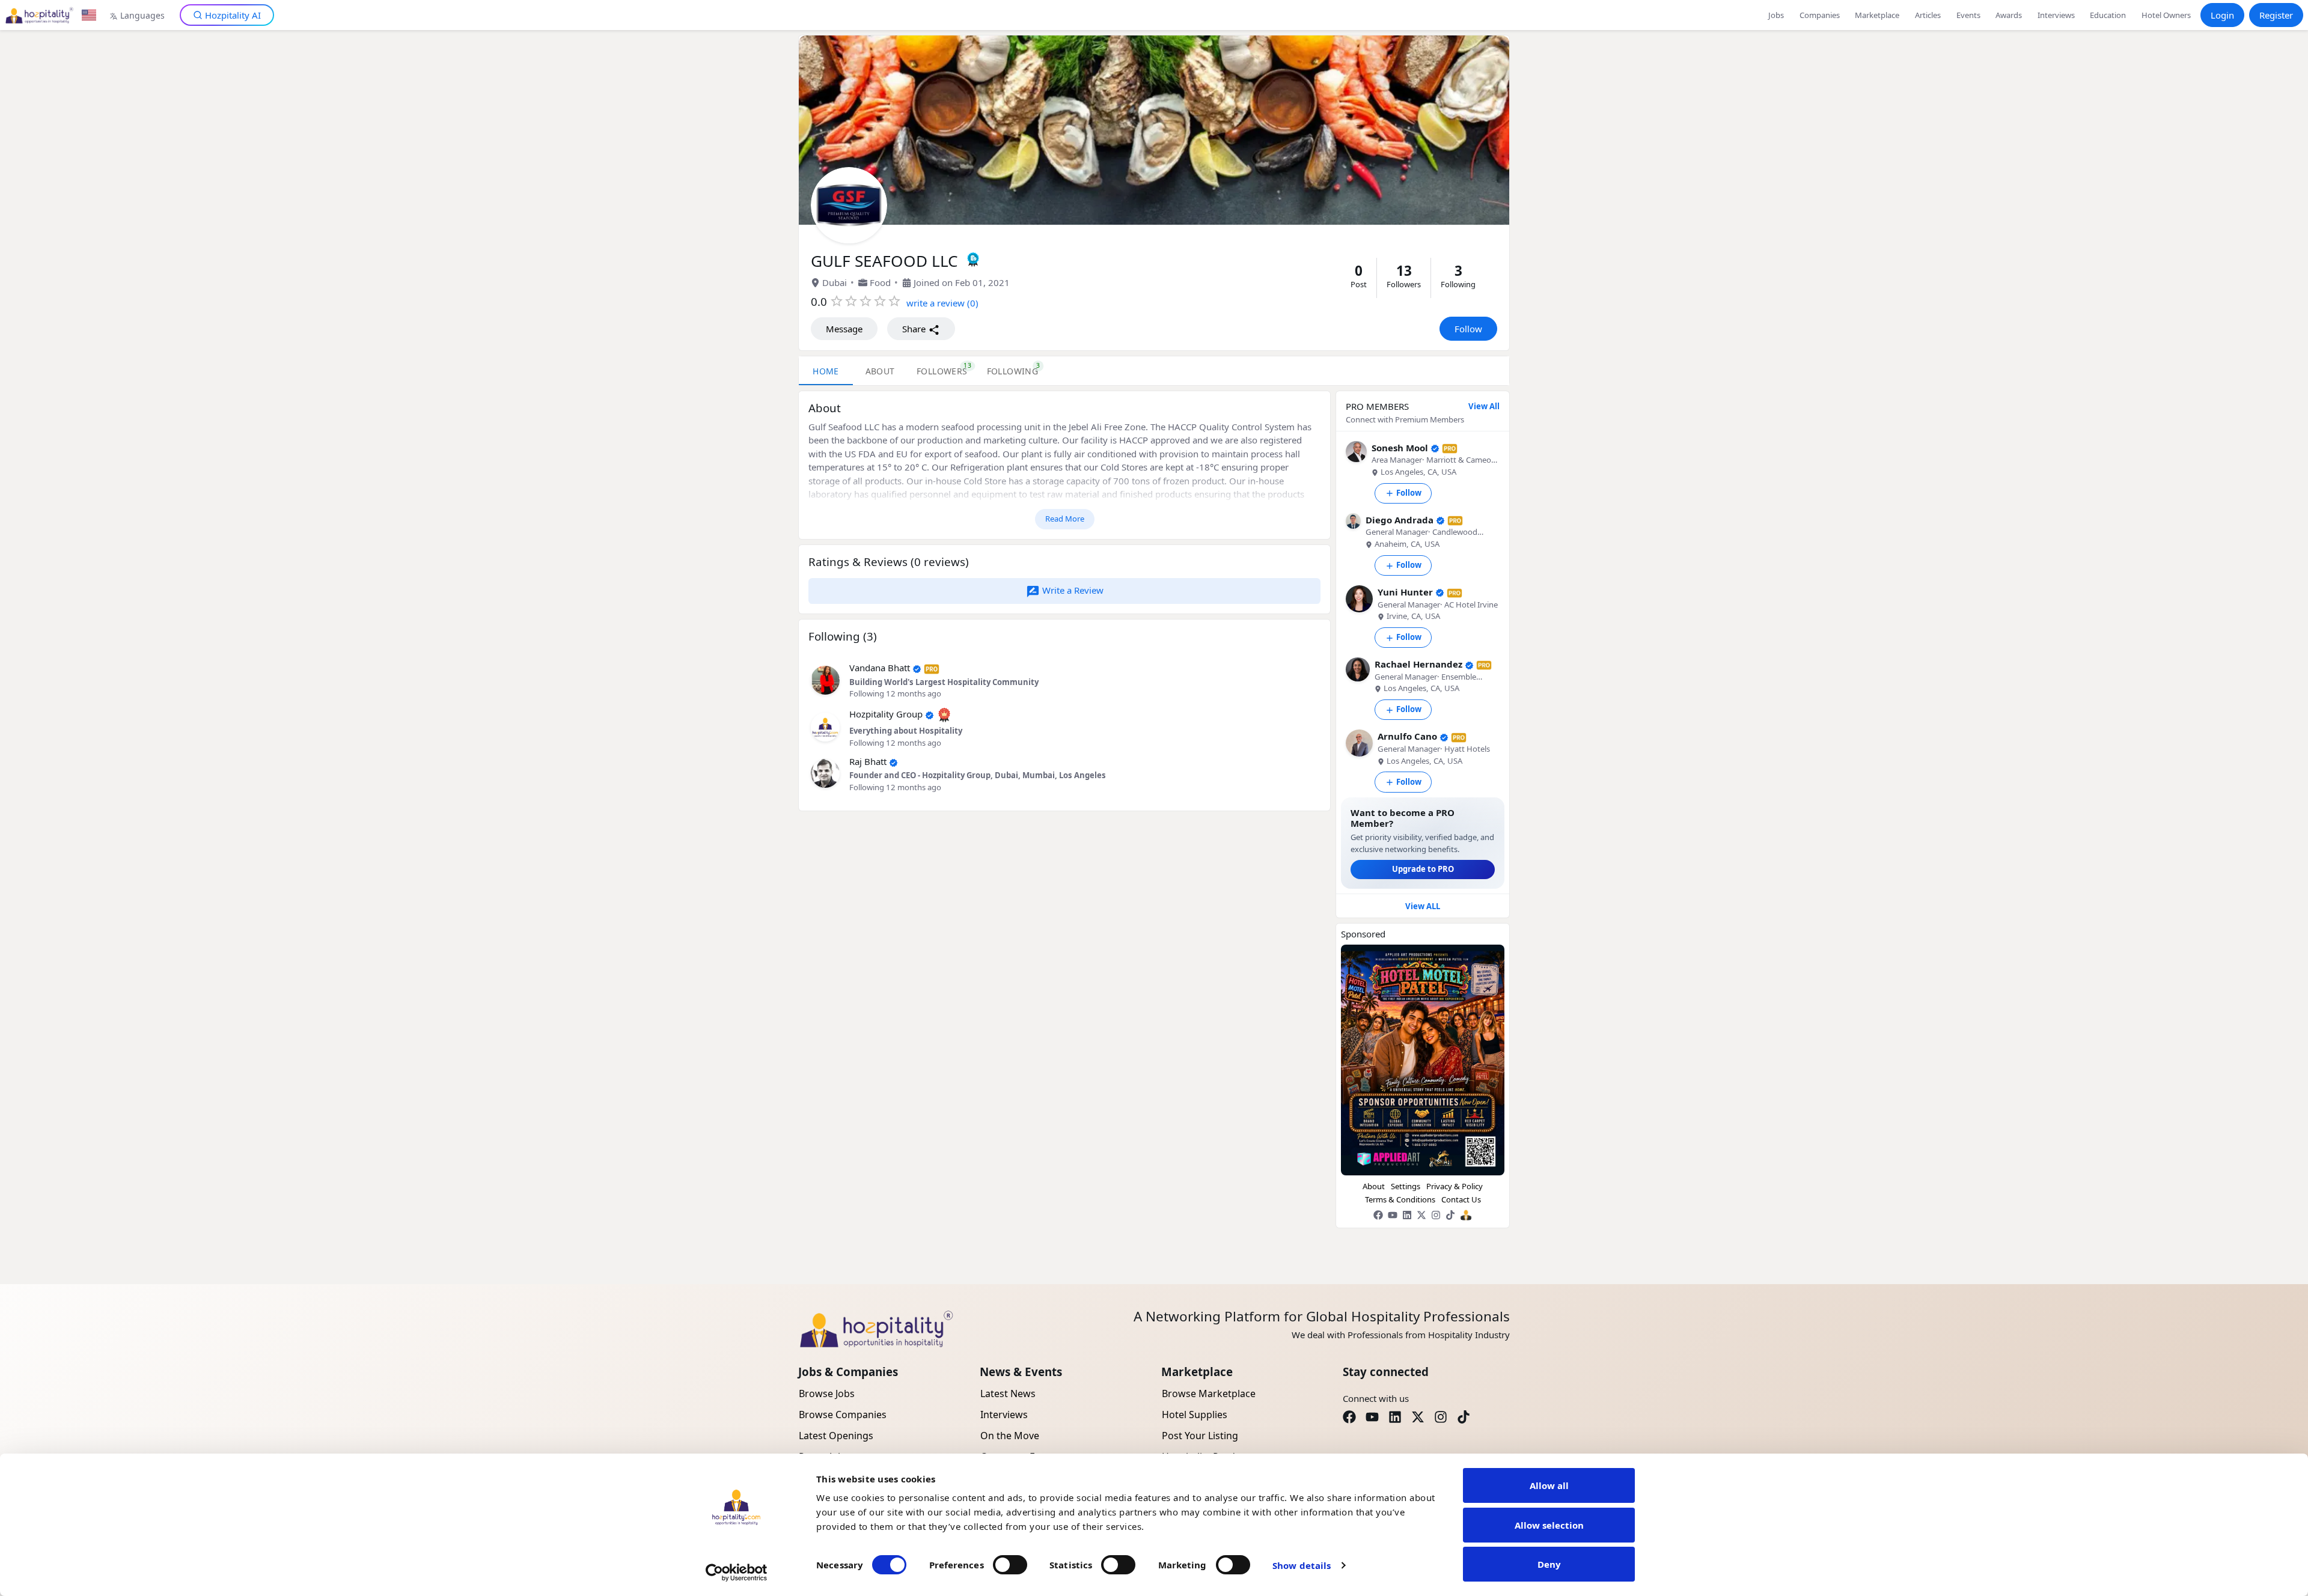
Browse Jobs (827, 1393)
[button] (825, 679)
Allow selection (1549, 1525)
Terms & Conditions (1400, 1199)
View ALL (1423, 906)
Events (1968, 15)
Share (915, 329)
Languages (142, 15)
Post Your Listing (1200, 1436)
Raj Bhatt (868, 761)
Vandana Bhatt (880, 668)
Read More (1065, 519)
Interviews (2056, 15)
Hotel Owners (2166, 15)
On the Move (1010, 1436)
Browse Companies (843, 1415)
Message (844, 329)
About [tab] (880, 371)
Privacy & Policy (1455, 1186)
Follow (1468, 329)
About (1374, 1186)
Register (2276, 15)
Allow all (1549, 1485)
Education (2108, 15)
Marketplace (1877, 15)
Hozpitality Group (886, 714)
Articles (1928, 15)
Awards (2009, 15)
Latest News (1008, 1393)
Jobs (1776, 15)
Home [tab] (826, 371)
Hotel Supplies (1195, 1415)
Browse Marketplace (1209, 1393)
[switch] (1010, 1565)
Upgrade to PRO (1423, 869)
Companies (1820, 15)
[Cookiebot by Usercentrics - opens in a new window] (737, 1573)
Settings (1406, 1186)
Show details (1302, 1565)
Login (2222, 15)
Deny (1549, 1564)
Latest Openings (836, 1436)
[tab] (942, 371)
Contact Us (1461, 1199)
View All (1484, 406)
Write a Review (1072, 590)
